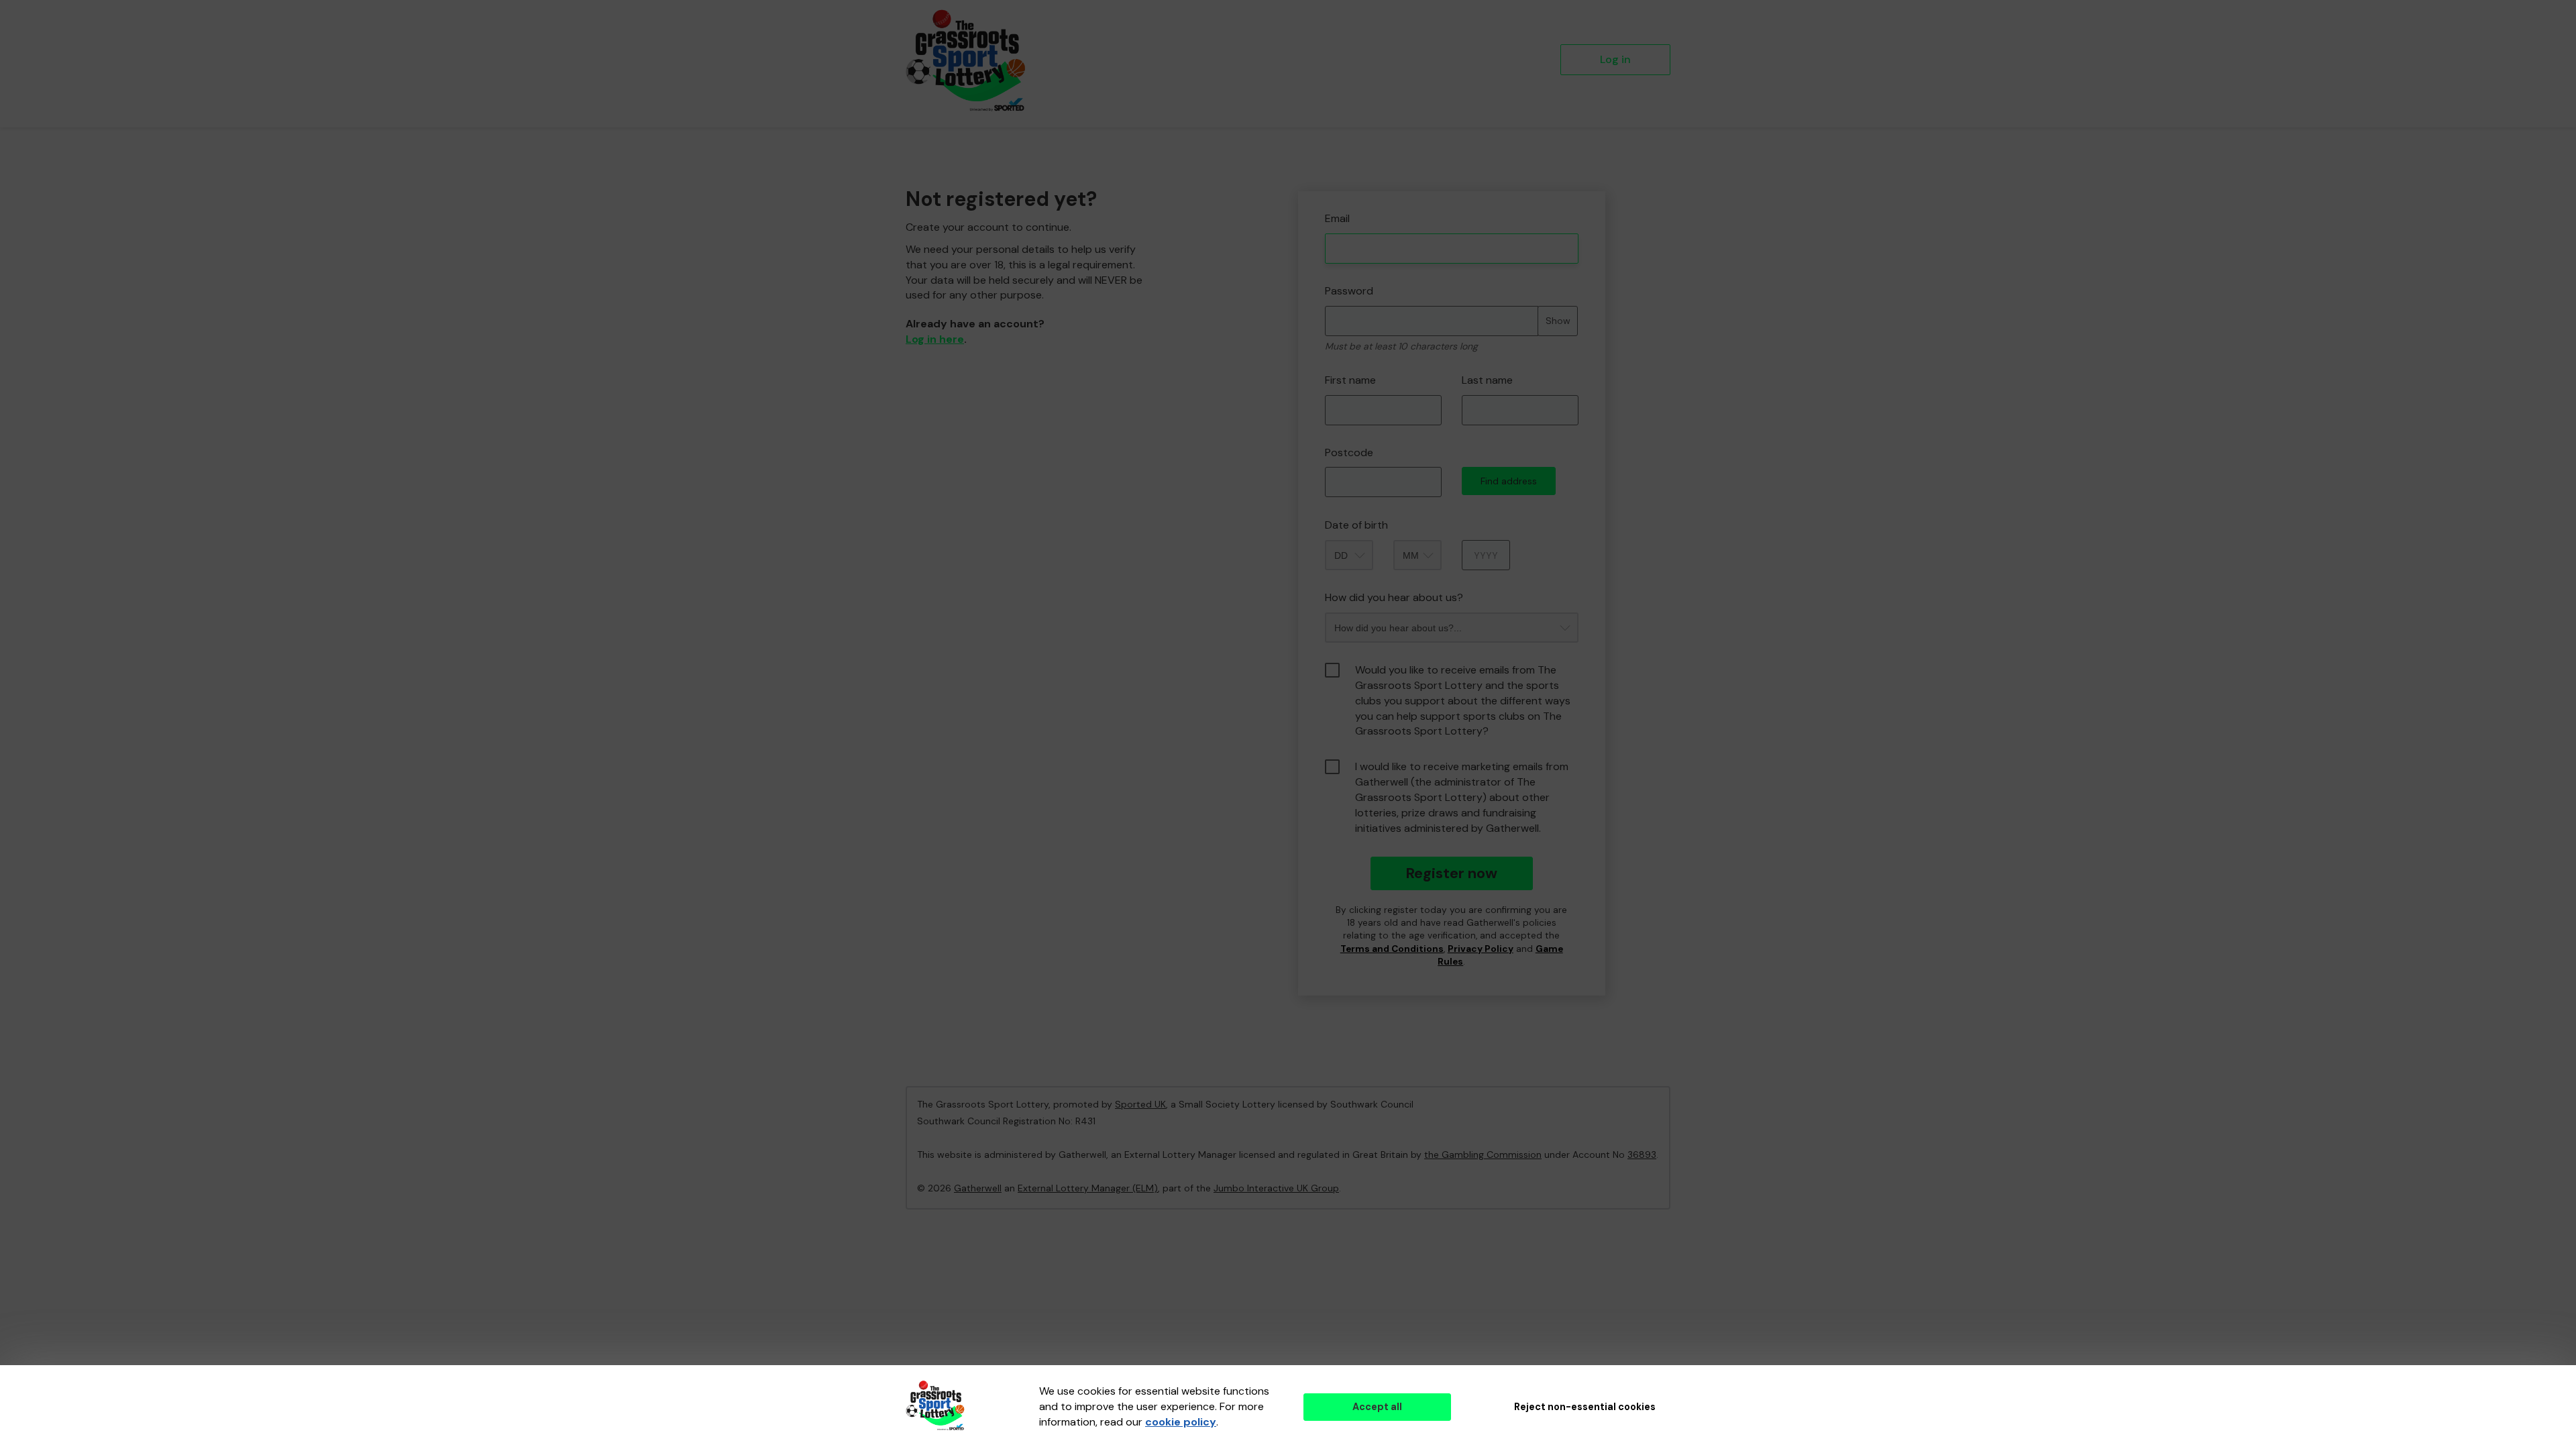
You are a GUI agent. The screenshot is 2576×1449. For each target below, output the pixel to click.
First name (1350, 380)
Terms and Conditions (1392, 949)
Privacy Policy (1481, 949)
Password (1349, 291)
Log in (1615, 59)
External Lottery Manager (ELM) (1088, 1188)
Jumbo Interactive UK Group (1276, 1188)
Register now (1451, 873)
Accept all (1377, 1407)
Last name (1487, 380)
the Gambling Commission (1483, 1155)
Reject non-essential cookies (1585, 1407)
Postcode (1349, 452)
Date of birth (1356, 525)
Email (1337, 218)
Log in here (935, 339)
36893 (1642, 1155)
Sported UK (1140, 1104)
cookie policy (1181, 1422)
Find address (1509, 481)
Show (1558, 321)
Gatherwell (978, 1188)
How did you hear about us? (1394, 597)
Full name (1310, 181)
